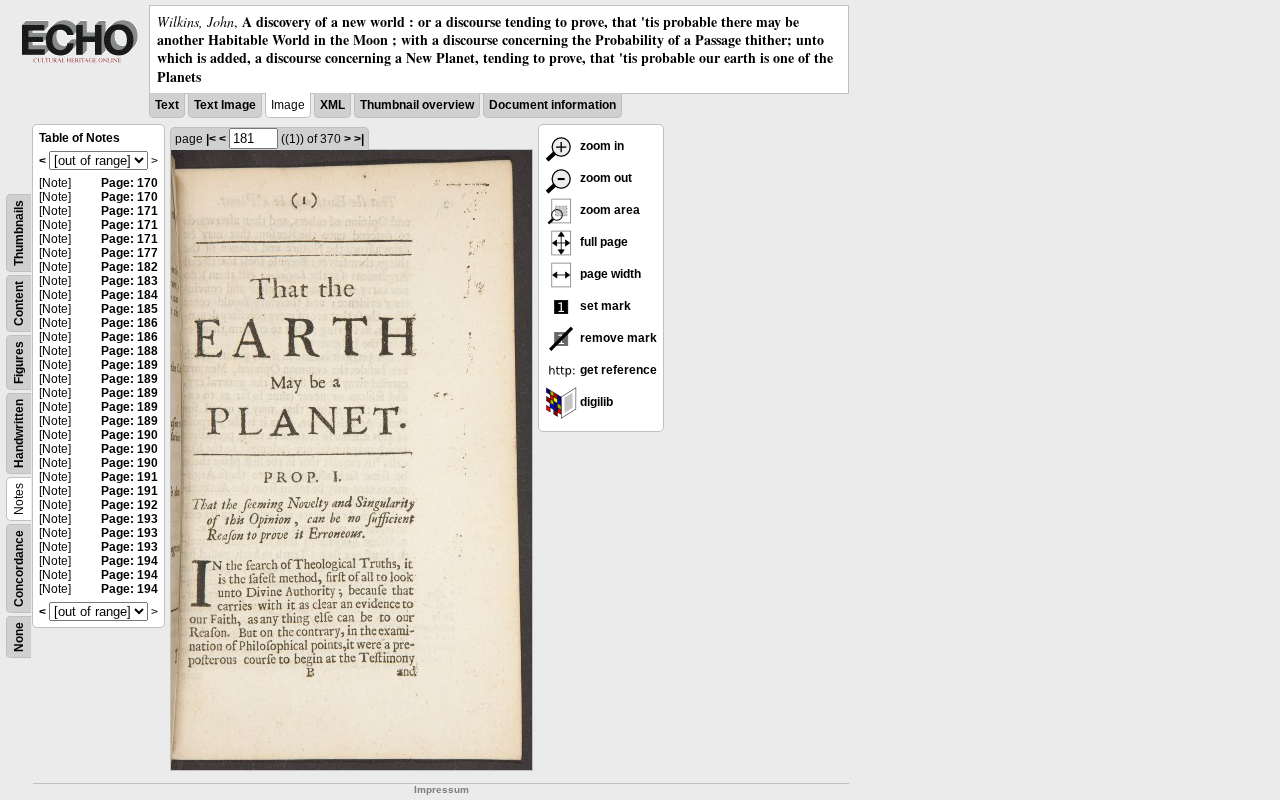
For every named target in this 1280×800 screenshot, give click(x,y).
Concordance (19, 568)
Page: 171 (129, 211)
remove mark (617, 338)
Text (167, 105)
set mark (604, 306)
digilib (595, 402)
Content (19, 303)
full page (602, 242)
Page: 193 (129, 519)
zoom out (604, 178)
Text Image (225, 105)
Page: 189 (129, 365)
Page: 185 (129, 309)
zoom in (600, 146)
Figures (19, 362)
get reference (617, 370)
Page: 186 (129, 323)
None (19, 637)
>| (359, 139)
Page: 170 (129, 183)
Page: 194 (129, 561)
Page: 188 (129, 351)
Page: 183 (129, 281)
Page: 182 (129, 267)
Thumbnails (19, 233)
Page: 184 (129, 295)
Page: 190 (129, 435)
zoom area (608, 210)
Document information (552, 105)
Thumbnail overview (417, 105)
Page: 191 (129, 477)
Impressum (441, 789)
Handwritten (19, 433)
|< (211, 139)
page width (609, 274)
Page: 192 (129, 505)
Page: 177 (129, 253)
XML (332, 105)
